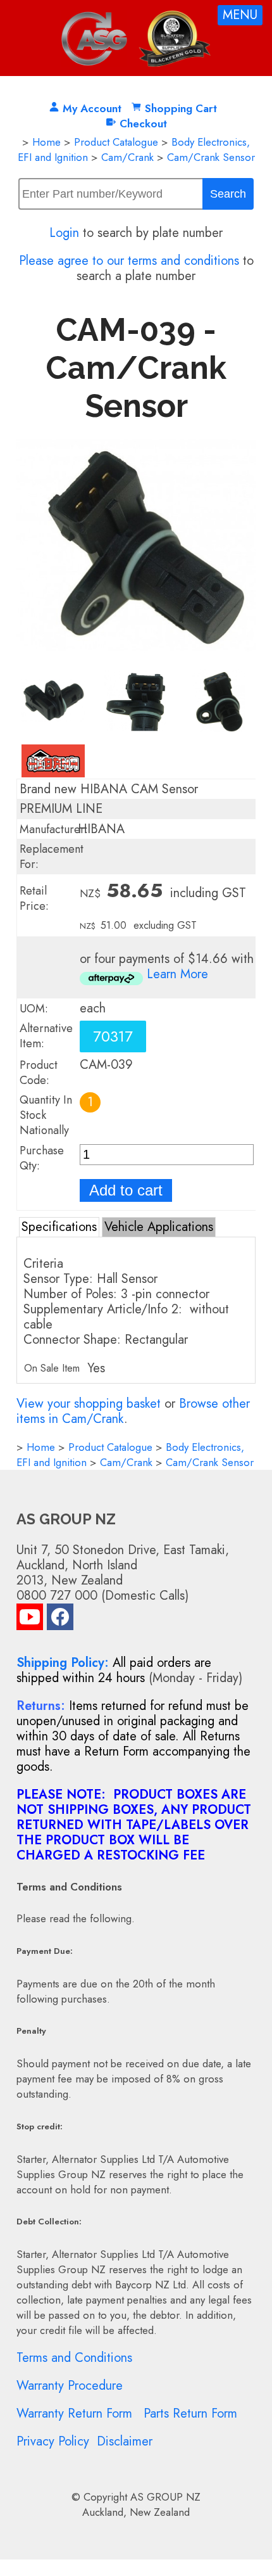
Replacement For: (52, 857)
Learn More (177, 974)
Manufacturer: (54, 829)
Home (46, 142)
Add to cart (126, 1190)
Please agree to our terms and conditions (129, 261)
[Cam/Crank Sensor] (136, 660)
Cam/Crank (127, 157)
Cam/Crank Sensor (211, 157)
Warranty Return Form (74, 2413)
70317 (113, 1036)
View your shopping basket (89, 1404)
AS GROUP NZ (165, 2497)
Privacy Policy (53, 2441)
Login (64, 233)
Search (228, 194)
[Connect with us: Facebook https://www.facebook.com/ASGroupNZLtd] (60, 1620)
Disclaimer (125, 2441)
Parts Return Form (190, 2413)
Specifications (59, 1227)
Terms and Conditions (74, 2358)
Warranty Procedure (70, 2386)
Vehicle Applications (159, 1227)
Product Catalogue (116, 142)
